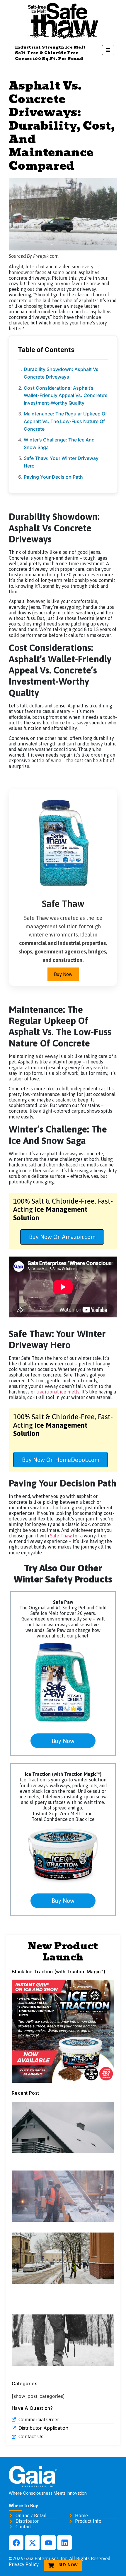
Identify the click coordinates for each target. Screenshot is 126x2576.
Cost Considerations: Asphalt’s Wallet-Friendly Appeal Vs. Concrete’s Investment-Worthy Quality (66, 395)
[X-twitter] (32, 2543)
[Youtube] (48, 2543)
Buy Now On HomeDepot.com (61, 1460)
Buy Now (63, 974)
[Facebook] (16, 2543)
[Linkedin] (64, 2543)
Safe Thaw (61, 1536)
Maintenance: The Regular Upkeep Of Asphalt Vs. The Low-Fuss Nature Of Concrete (65, 421)
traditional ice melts (58, 1392)
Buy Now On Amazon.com (62, 1237)
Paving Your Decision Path (53, 477)
